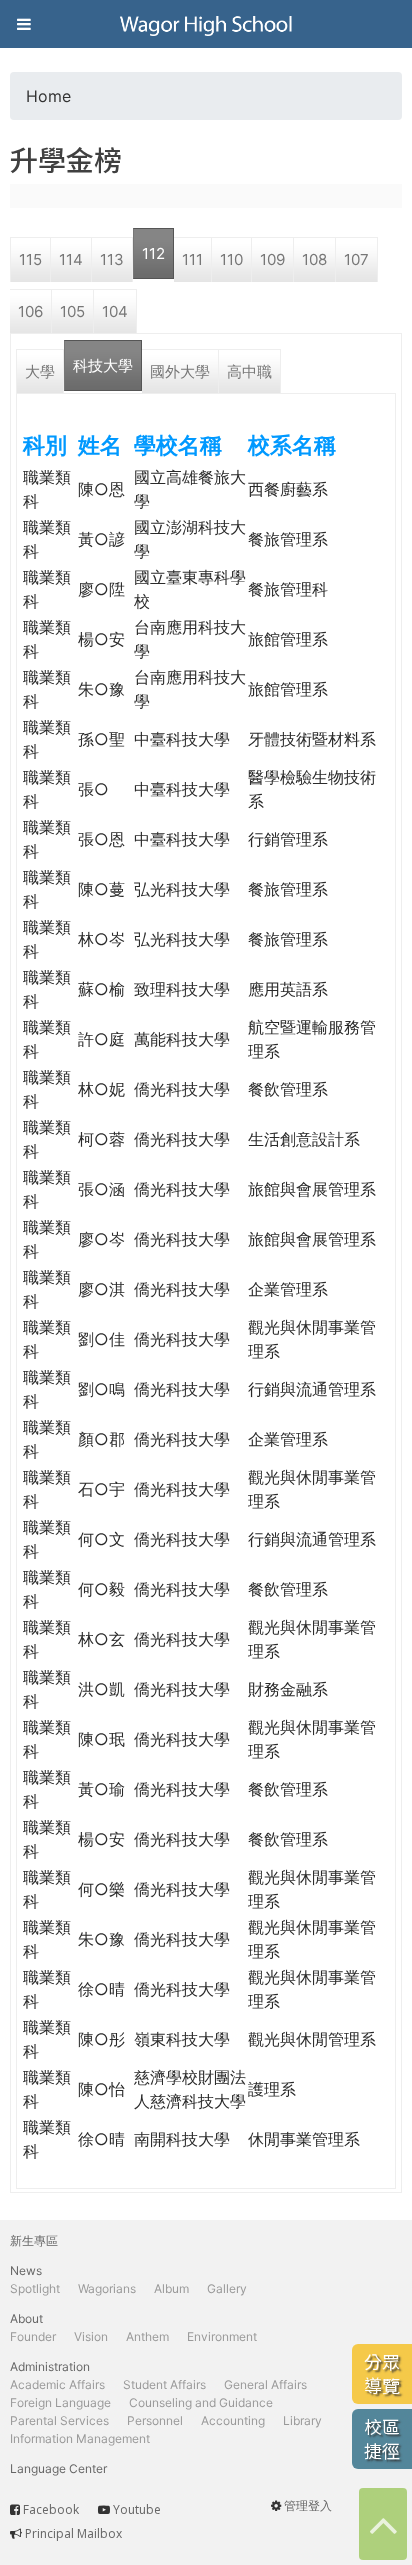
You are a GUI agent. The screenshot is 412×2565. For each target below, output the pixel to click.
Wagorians (107, 2288)
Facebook (51, 2509)
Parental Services (59, 2420)
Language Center (58, 2468)
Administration (50, 2366)
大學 (40, 371)
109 (272, 259)
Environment (222, 2336)
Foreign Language (60, 2402)
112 (153, 253)
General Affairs (265, 2384)
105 (72, 311)
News (26, 2270)
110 (231, 259)
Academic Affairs (57, 2384)
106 (30, 311)
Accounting (233, 2420)
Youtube (137, 2509)
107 (356, 259)
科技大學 (103, 365)
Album (171, 2288)
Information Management (80, 2438)
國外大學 (180, 371)
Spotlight (35, 2288)
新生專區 (34, 2240)
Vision (91, 2336)
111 (192, 259)
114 (71, 259)
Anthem (147, 2336)
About (26, 2318)
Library (302, 2420)
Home (48, 96)
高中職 (249, 371)
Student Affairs (164, 2384)
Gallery (227, 2288)
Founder (33, 2336)
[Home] (206, 24)
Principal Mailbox (73, 2533)
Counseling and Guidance (201, 2402)
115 (30, 259)
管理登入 (308, 2505)
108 (314, 259)
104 (115, 311)
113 (112, 259)
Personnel (155, 2420)
